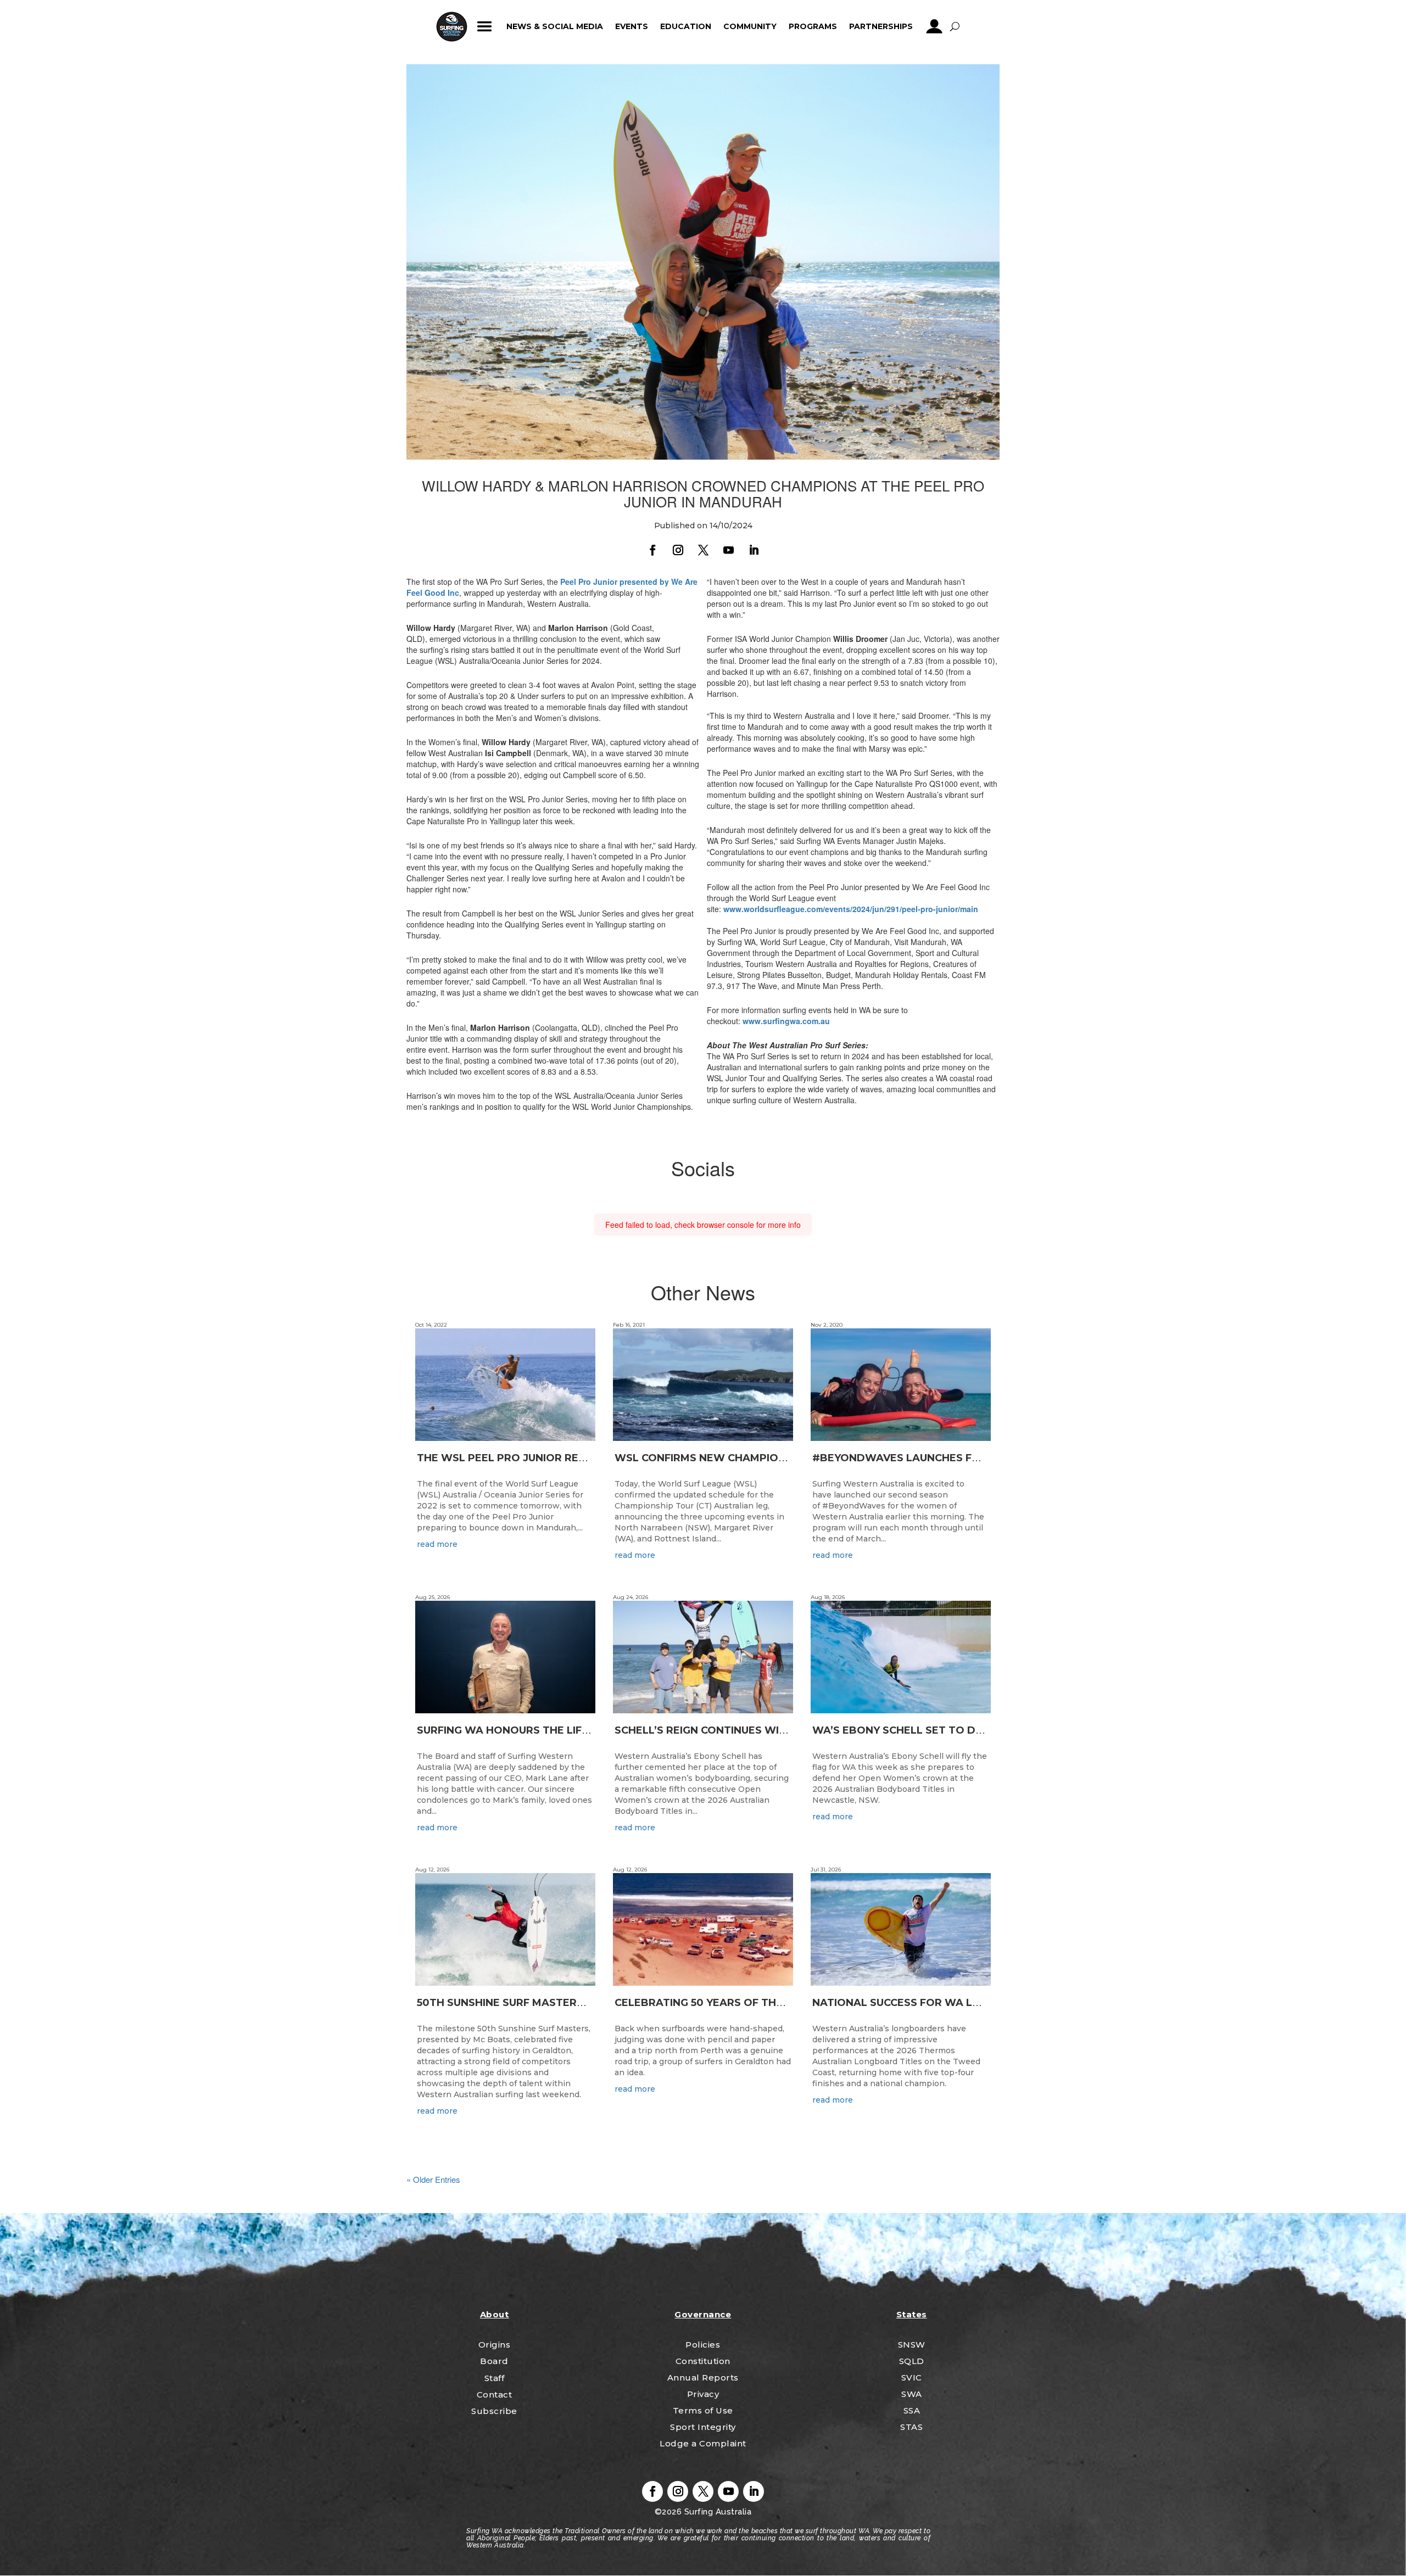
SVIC (912, 2377)
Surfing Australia (716, 2512)
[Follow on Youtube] (728, 550)
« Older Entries (433, 2179)
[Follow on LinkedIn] (754, 550)
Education (686, 26)
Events (632, 26)
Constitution (703, 2361)
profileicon (934, 26)
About (495, 2314)
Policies (703, 2345)
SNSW (912, 2345)
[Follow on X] (703, 550)
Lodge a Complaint (703, 2443)
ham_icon (485, 26)
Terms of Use (703, 2410)
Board (494, 2361)
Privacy (703, 2394)
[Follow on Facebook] (652, 550)
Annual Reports (703, 2377)
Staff (495, 2378)
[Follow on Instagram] (678, 550)
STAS (911, 2427)
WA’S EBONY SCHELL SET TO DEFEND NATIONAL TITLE (956, 1730)
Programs (813, 26)
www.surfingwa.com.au (786, 1021)
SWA (912, 2394)
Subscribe (494, 2411)
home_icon (452, 26)
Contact (495, 2395)
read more (437, 1544)
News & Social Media (555, 26)
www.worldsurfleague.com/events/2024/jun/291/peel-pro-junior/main (851, 909)
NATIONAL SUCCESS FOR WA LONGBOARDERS (934, 2003)
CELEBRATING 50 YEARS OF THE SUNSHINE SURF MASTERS (768, 2003)
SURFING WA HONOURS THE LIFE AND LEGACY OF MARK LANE (579, 1730)
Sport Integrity (703, 2427)
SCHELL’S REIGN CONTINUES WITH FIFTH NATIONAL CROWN (772, 1730)
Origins (495, 2345)
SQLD (912, 2361)
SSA (912, 2410)
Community (750, 26)
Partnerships (881, 26)
